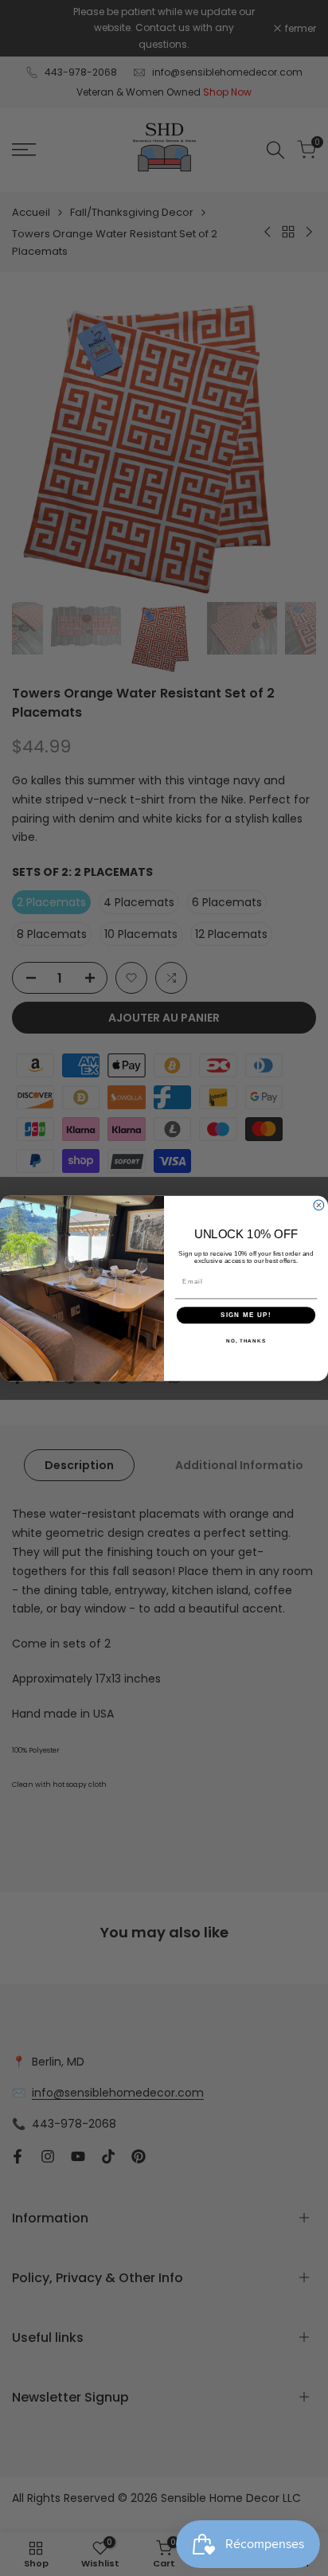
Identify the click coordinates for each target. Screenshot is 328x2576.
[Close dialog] (319, 1205)
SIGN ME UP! (246, 1315)
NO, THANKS (246, 1340)
